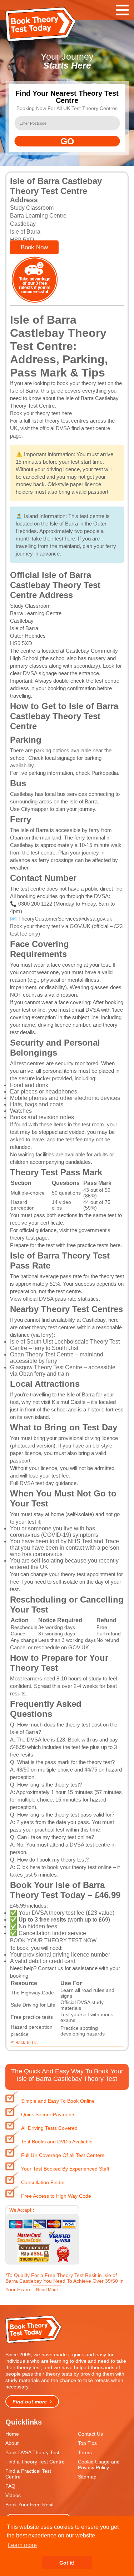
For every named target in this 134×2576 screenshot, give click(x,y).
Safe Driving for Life (33, 2005)
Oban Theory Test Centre (42, 1354)
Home (12, 2434)
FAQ (10, 2486)
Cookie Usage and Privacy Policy (99, 2465)
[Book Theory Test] (34, 2343)
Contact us (51, 1968)
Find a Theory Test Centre (35, 2462)
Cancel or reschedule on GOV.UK (49, 1647)
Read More (47, 2290)
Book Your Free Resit (29, 2505)
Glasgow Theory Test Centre (46, 1367)
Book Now (34, 247)
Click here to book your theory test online (64, 1867)
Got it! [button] (67, 2563)
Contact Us (90, 2434)
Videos (13, 2495)
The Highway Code (32, 1993)
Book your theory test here (41, 413)
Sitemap (87, 2477)
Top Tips (87, 2443)
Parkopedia (105, 773)
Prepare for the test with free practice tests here (65, 1245)
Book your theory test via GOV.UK (50, 926)
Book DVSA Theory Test (32, 2452)
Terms (85, 2452)
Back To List (27, 2043)
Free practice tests (32, 2017)
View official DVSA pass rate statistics (54, 1299)
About (12, 2443)
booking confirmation (72, 688)
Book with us (83, 1740)
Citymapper (35, 809)
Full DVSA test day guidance (43, 1483)
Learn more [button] (22, 2545)
